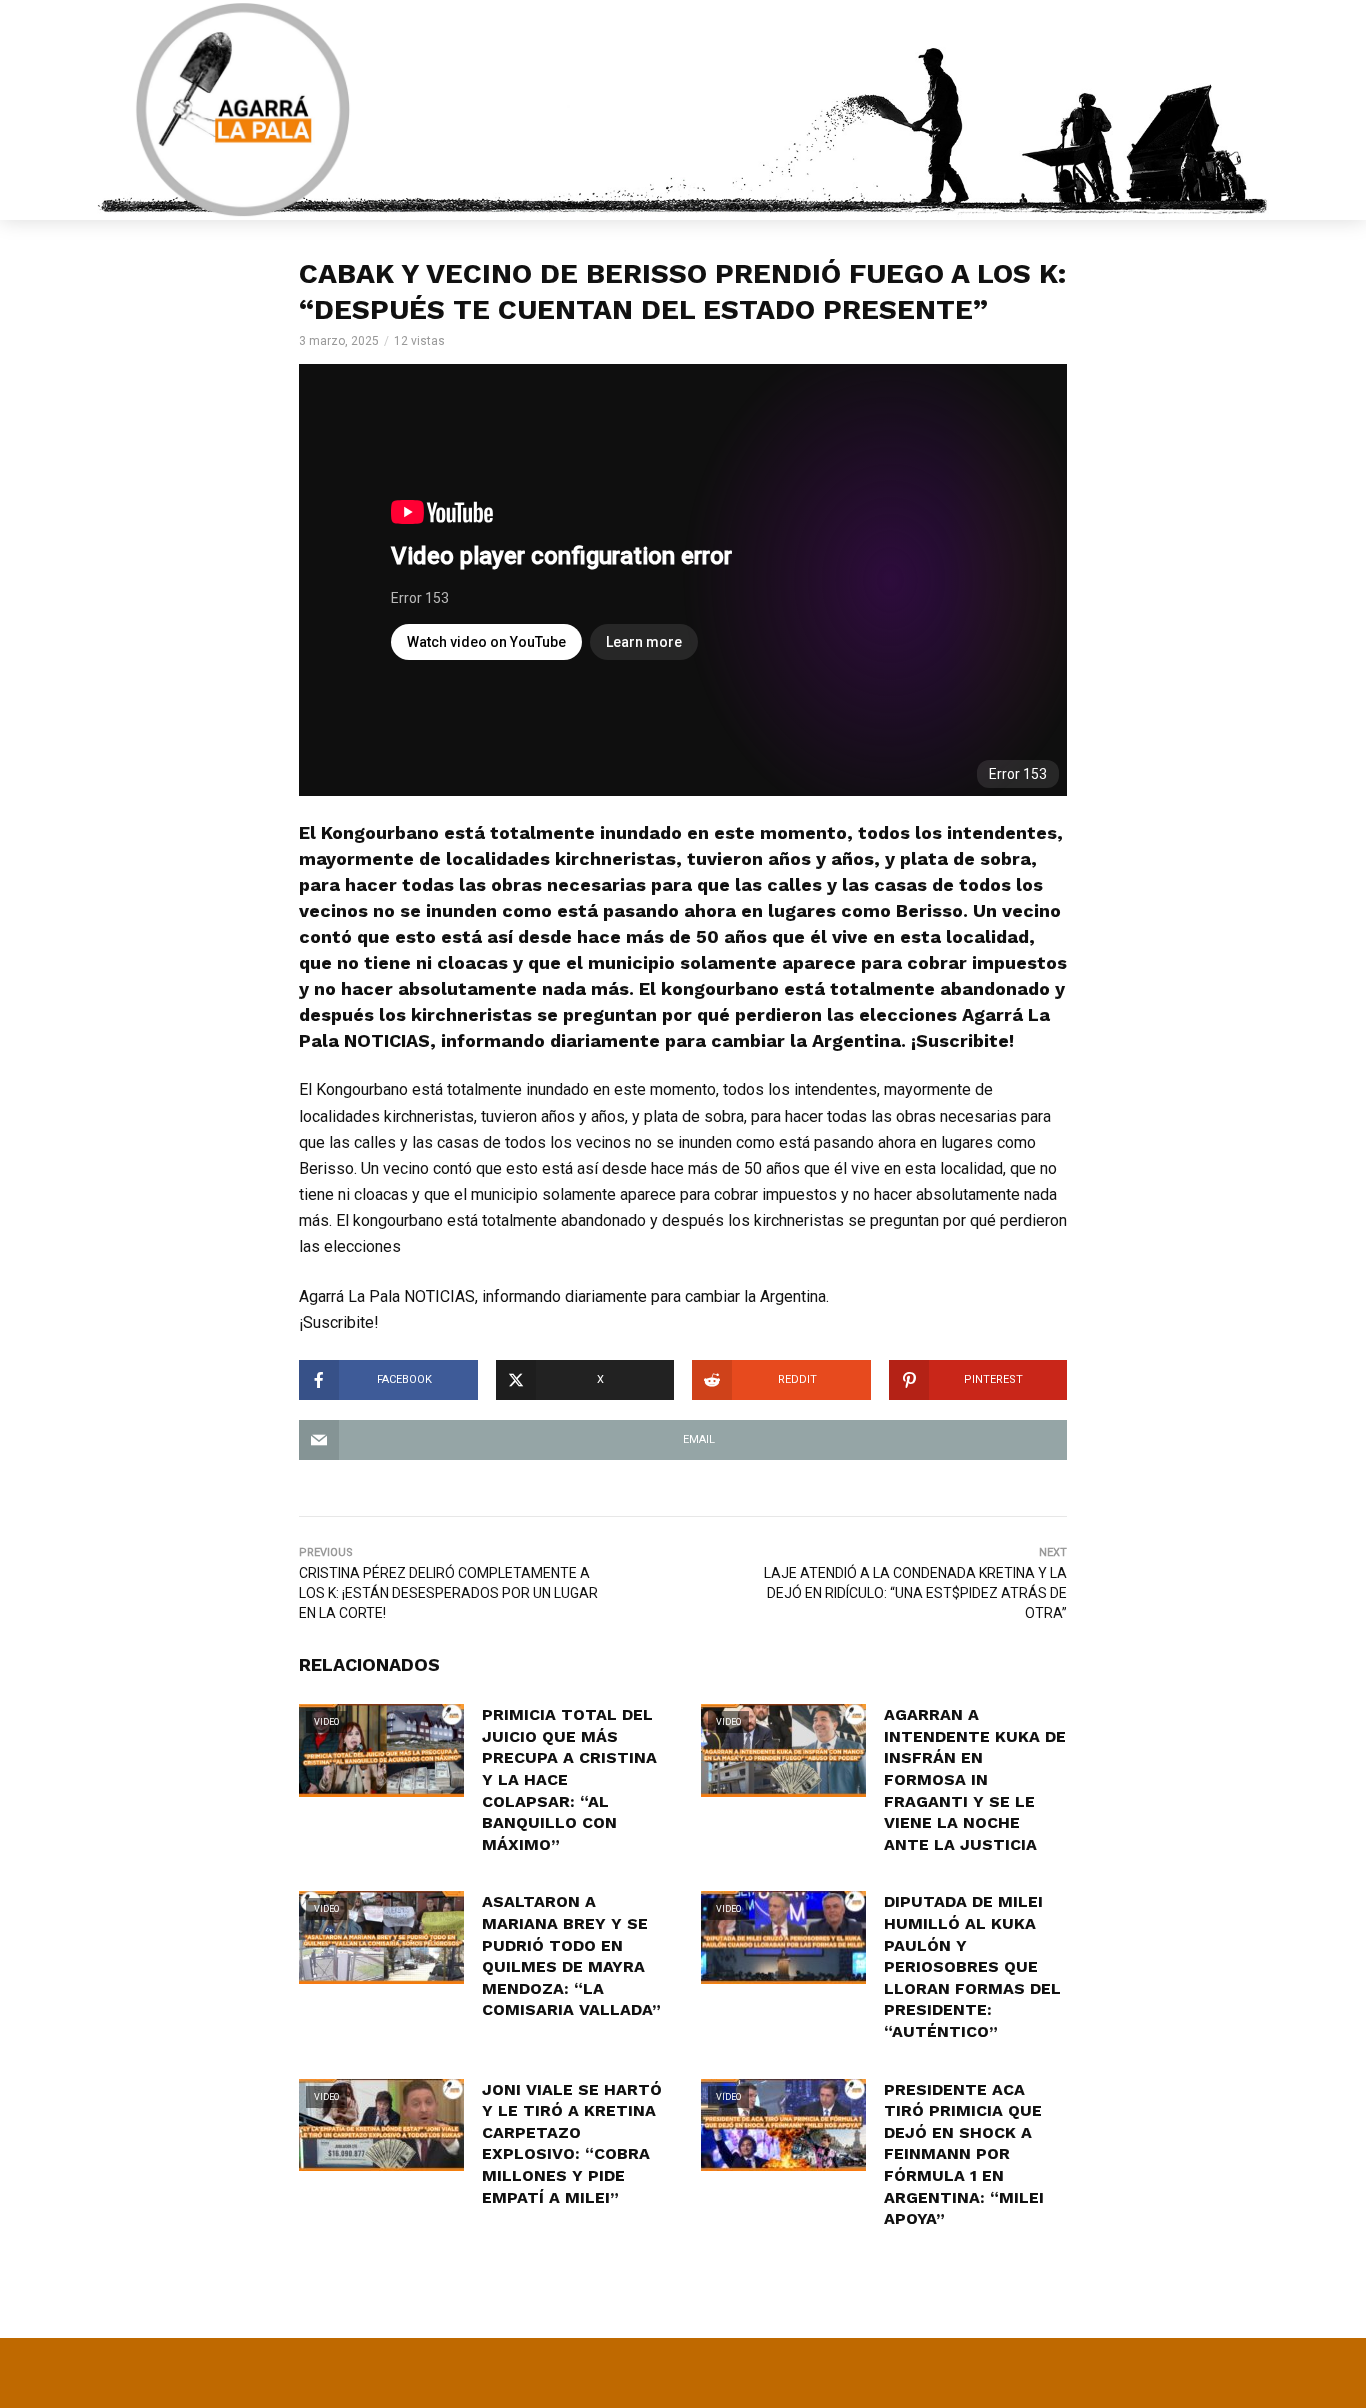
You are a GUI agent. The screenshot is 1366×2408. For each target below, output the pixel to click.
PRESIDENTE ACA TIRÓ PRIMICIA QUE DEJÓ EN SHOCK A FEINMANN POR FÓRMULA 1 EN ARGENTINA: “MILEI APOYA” (964, 2154)
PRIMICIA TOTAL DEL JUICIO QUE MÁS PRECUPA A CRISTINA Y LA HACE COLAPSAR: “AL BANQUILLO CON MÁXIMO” (569, 1779)
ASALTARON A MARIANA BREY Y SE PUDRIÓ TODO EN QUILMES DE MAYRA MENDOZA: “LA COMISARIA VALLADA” (571, 1955)
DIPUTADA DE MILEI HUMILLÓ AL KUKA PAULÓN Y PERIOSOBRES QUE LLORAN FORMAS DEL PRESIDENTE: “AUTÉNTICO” (972, 1966)
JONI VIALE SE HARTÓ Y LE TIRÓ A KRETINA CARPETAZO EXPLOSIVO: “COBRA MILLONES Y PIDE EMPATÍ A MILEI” (572, 2143)
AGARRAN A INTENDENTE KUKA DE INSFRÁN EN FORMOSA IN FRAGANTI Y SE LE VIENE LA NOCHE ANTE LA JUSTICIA (975, 1779)
